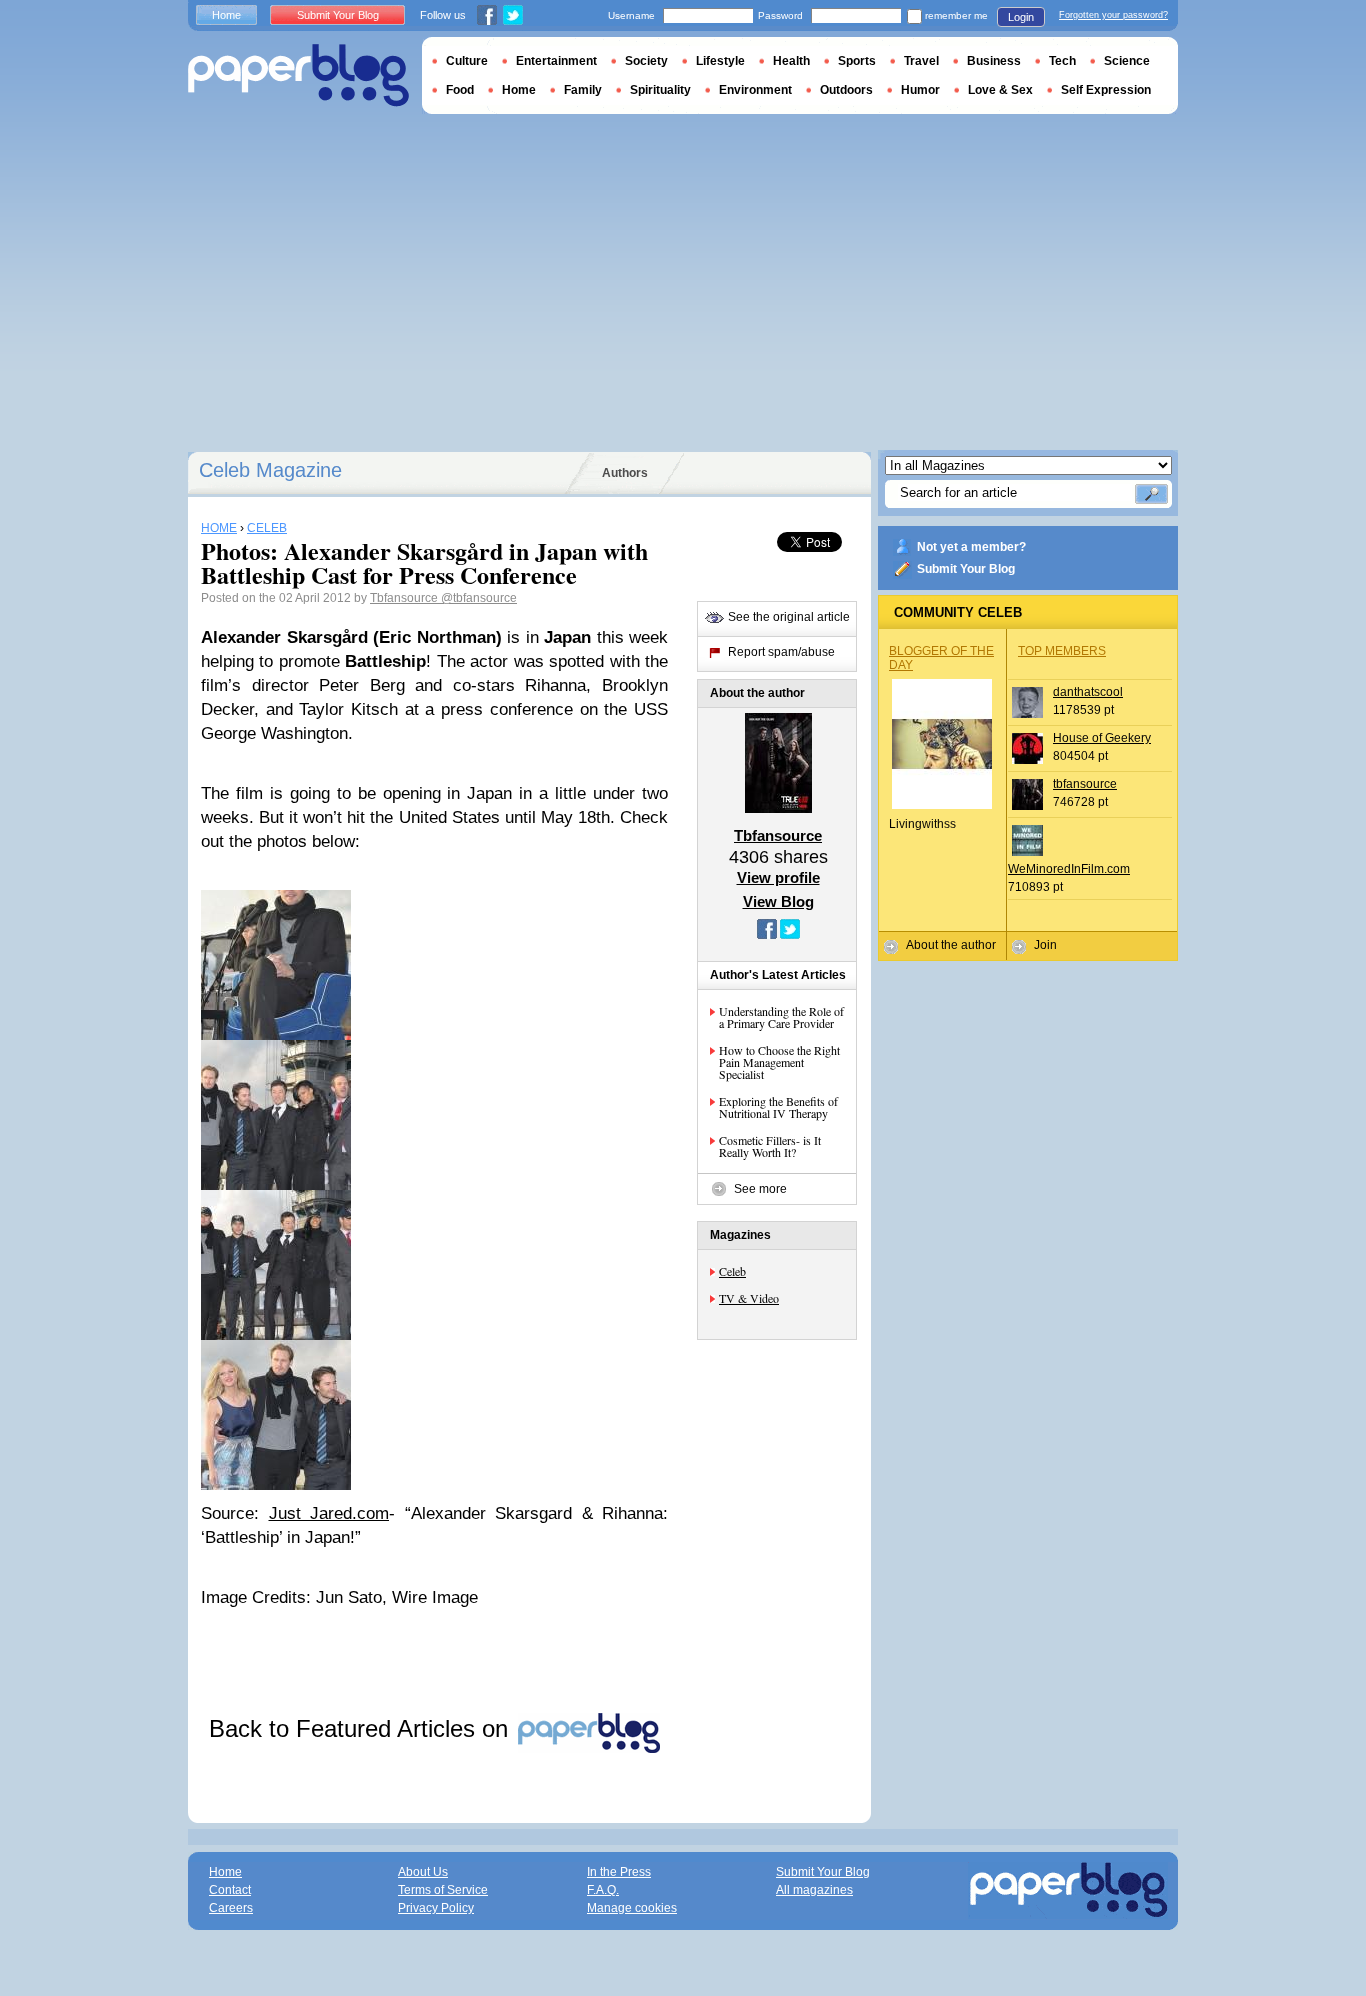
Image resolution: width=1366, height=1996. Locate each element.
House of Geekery (1102, 738)
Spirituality (660, 90)
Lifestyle (720, 61)
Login (1021, 17)
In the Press (619, 1872)
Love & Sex (1000, 90)
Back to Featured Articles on (362, 1728)
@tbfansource (479, 598)
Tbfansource (405, 598)
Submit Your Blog (966, 569)
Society (646, 61)
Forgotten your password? (1113, 15)
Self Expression (1106, 90)
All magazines (814, 1890)
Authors (625, 473)
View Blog (778, 901)
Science (1127, 61)
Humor (920, 90)
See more (760, 1189)
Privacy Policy (436, 1908)
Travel (921, 61)
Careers (231, 1908)
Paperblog (298, 75)
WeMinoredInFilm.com (1069, 869)
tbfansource (1085, 784)
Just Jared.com (329, 1513)
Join (1045, 945)
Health (791, 61)
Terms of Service (443, 1890)
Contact (230, 1890)
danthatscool (1088, 692)
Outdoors (846, 90)
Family (583, 90)
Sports (857, 61)
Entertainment (556, 61)
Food (460, 90)
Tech (1062, 61)
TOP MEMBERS (1062, 651)
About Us (423, 1872)
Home (226, 15)
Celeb (732, 1271)
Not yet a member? (971, 547)
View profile (778, 877)
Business (994, 61)
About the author (951, 945)
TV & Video (749, 1298)
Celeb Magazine (270, 470)
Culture (467, 61)
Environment (755, 90)
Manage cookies (632, 1908)
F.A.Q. (603, 1890)
